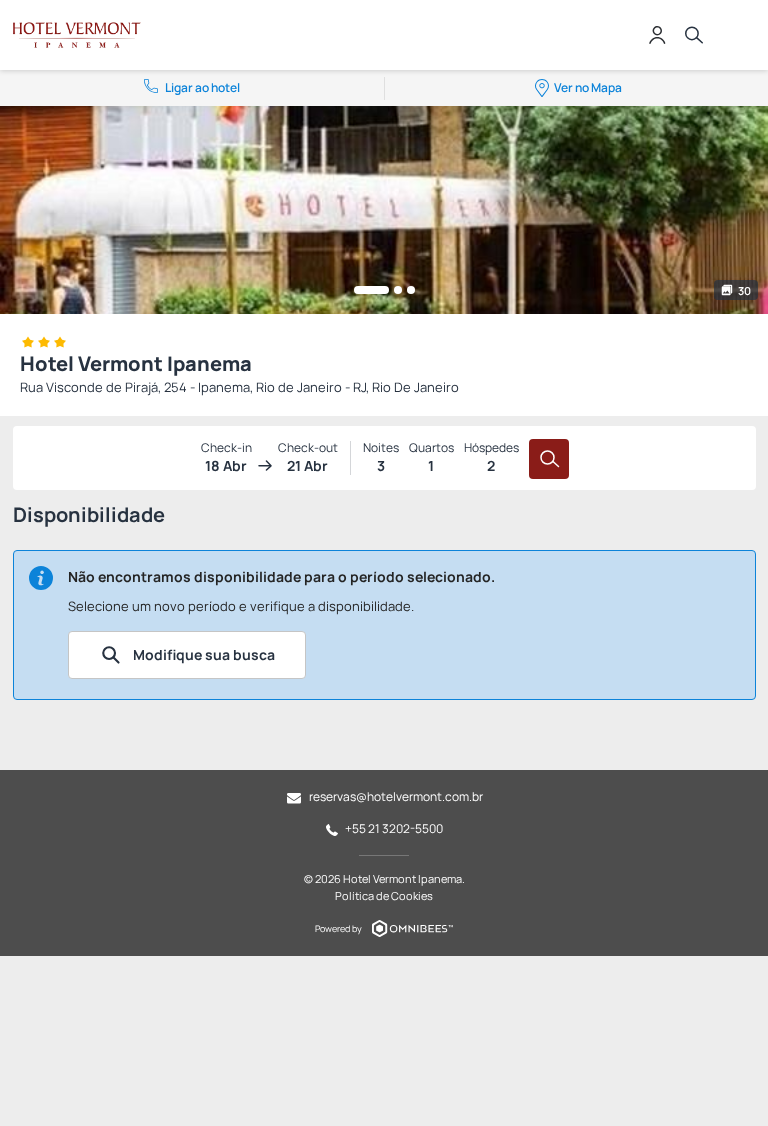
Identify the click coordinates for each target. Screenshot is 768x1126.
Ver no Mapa (588, 87)
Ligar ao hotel (202, 87)
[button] (371, 290)
